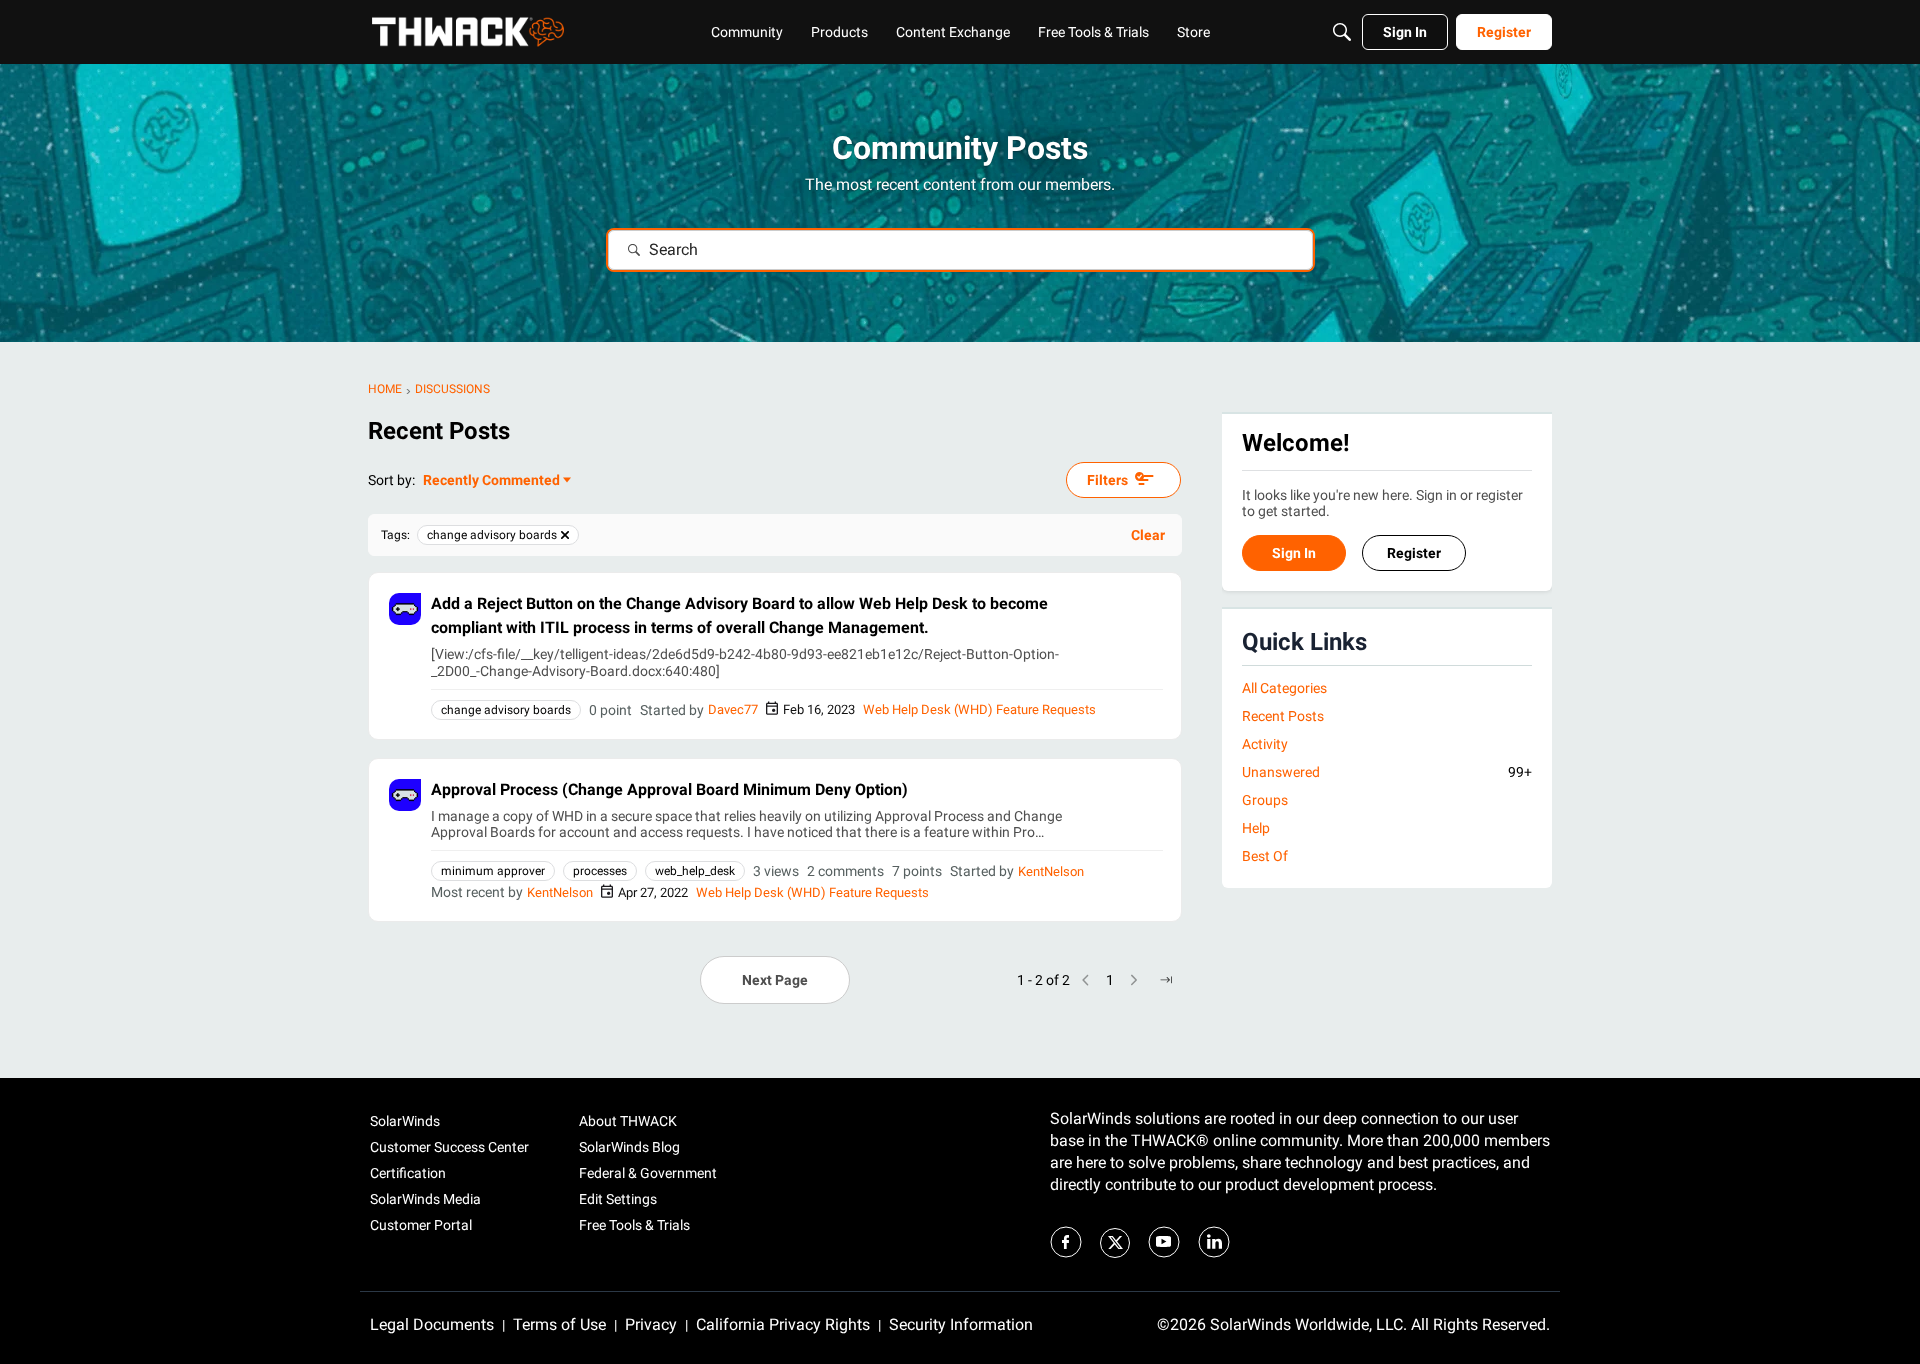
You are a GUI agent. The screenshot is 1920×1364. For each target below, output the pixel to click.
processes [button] (600, 871)
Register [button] (1414, 554)
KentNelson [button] (1051, 871)
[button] (405, 609)
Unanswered (1387, 772)
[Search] (1342, 32)
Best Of (1265, 857)
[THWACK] (468, 32)
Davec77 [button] (733, 709)
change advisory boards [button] (506, 710)
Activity (1265, 744)
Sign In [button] (1294, 554)
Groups (1265, 801)
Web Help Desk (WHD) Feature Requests (979, 709)
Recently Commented (491, 481)
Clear (1148, 535)
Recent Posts (1283, 716)
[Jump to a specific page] (1166, 980)
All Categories (1284, 688)
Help (1256, 829)
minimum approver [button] (493, 871)
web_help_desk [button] (695, 871)
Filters (1107, 480)
